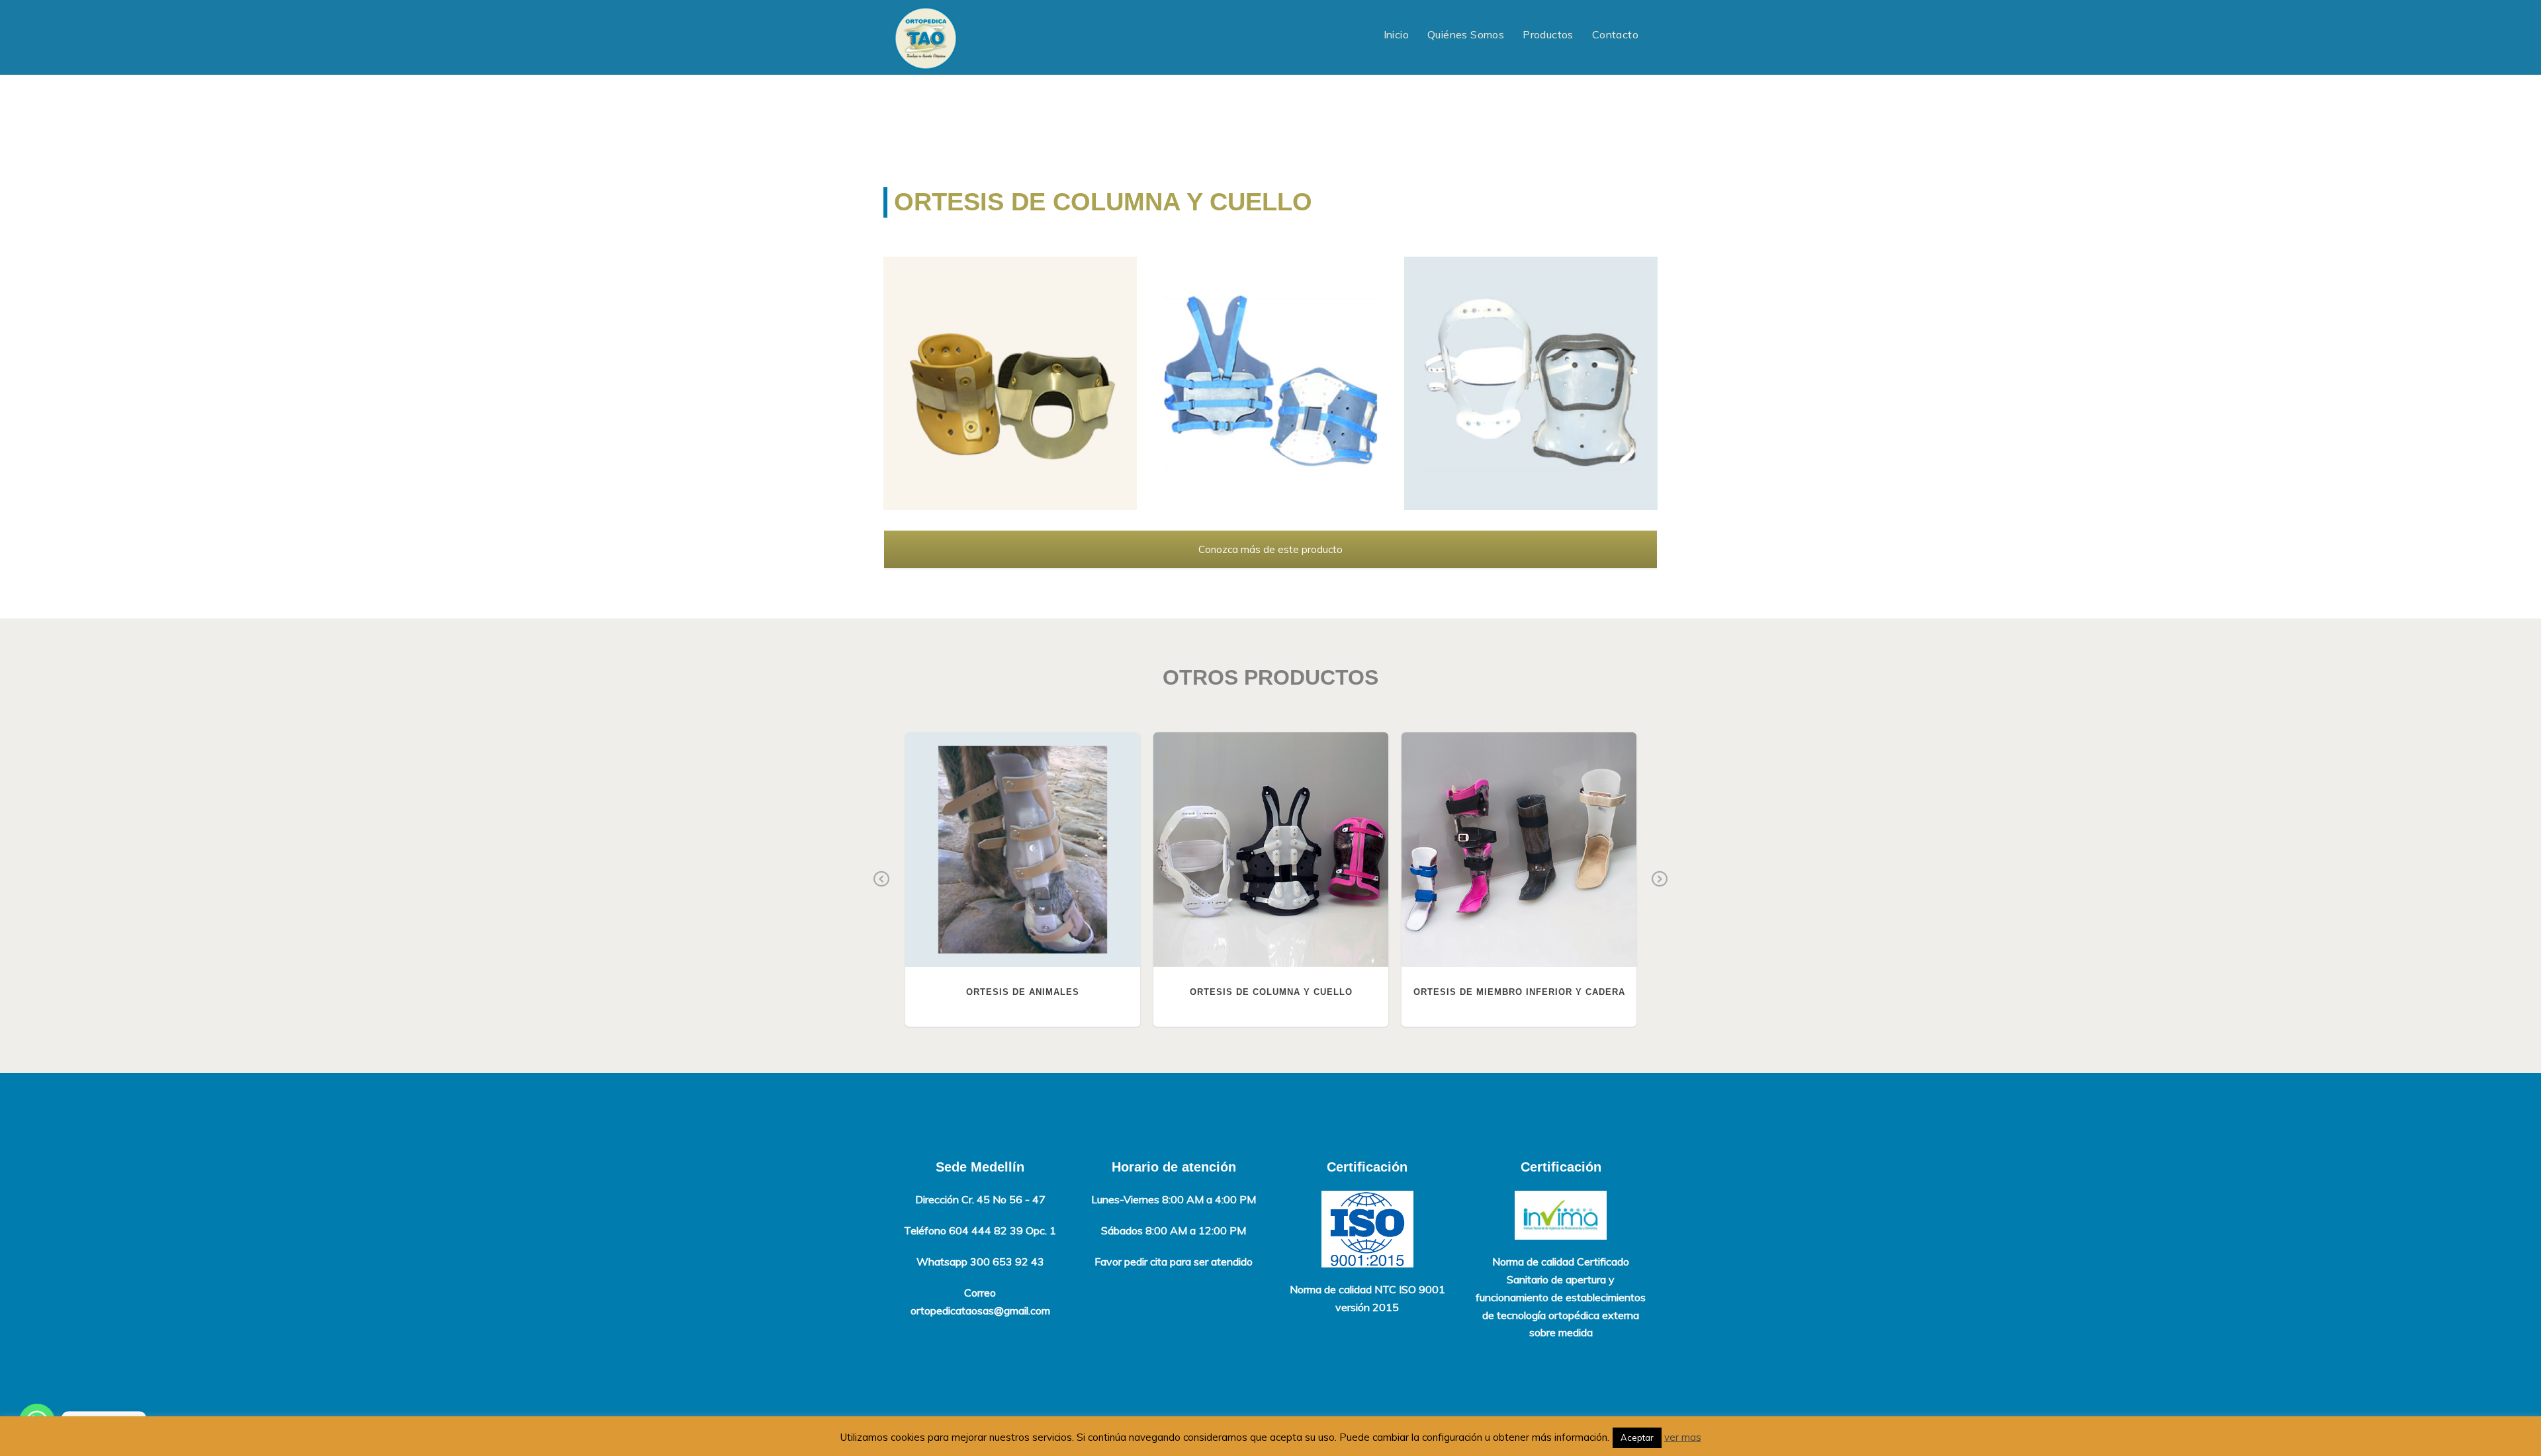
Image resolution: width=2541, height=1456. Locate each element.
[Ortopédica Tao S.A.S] (926, 37)
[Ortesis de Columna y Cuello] (1010, 383)
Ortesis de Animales (1023, 850)
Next (1660, 880)
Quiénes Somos (1466, 34)
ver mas (1683, 1437)
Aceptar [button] (1637, 1437)
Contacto (1615, 34)
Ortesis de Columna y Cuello (1271, 850)
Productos (1548, 34)
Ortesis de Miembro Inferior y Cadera (1519, 850)
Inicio (1396, 34)
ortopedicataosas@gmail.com (980, 1310)
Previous (881, 880)
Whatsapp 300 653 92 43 (980, 1262)
